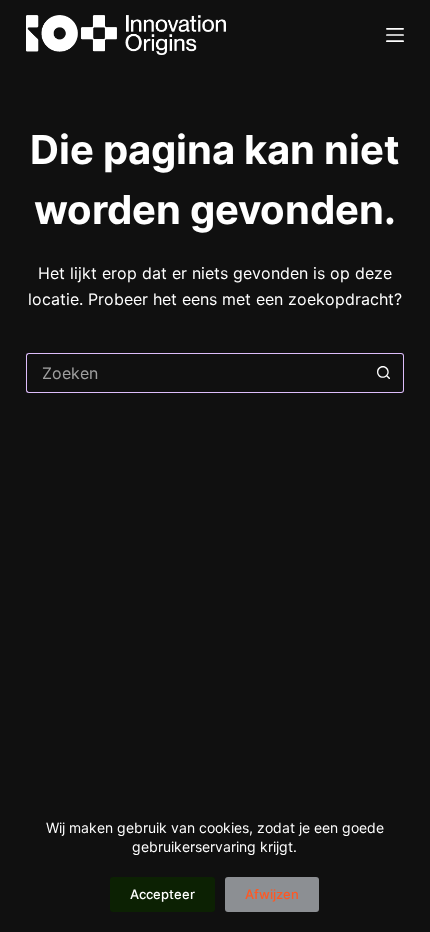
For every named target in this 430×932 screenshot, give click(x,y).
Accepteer (162, 894)
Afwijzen (272, 894)
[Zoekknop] (384, 373)
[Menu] (395, 35)
